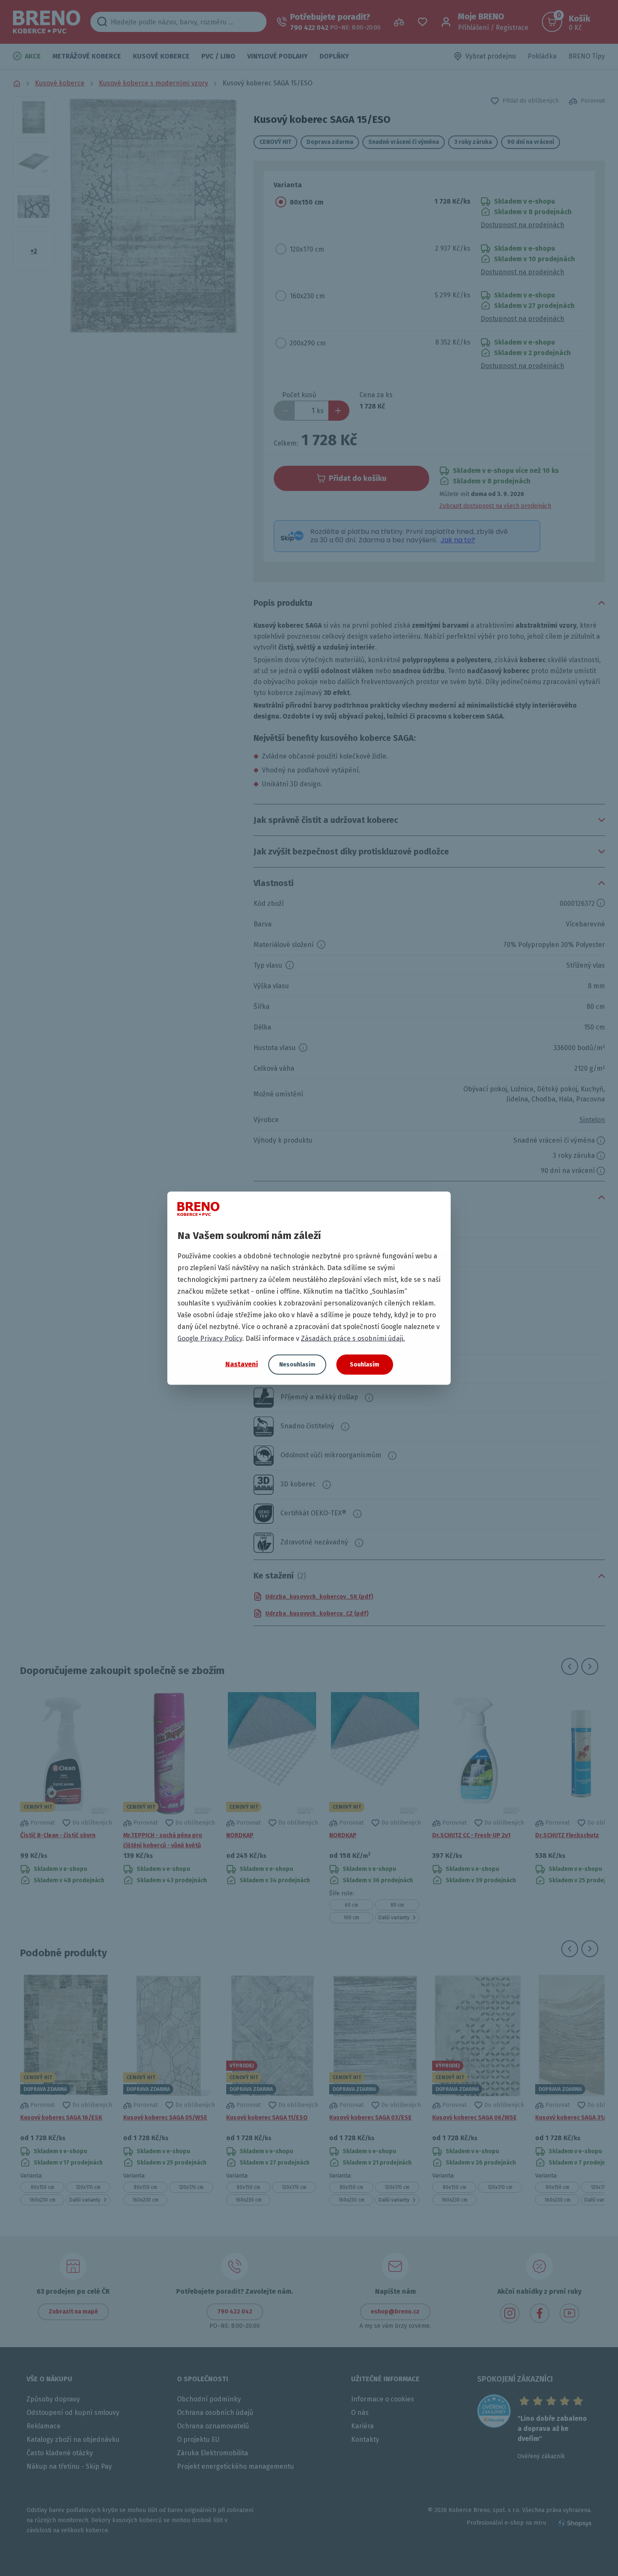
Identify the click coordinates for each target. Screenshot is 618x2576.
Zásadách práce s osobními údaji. (353, 1338)
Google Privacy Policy (210, 1338)
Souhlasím (364, 1364)
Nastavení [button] (242, 1364)
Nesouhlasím (297, 1364)
